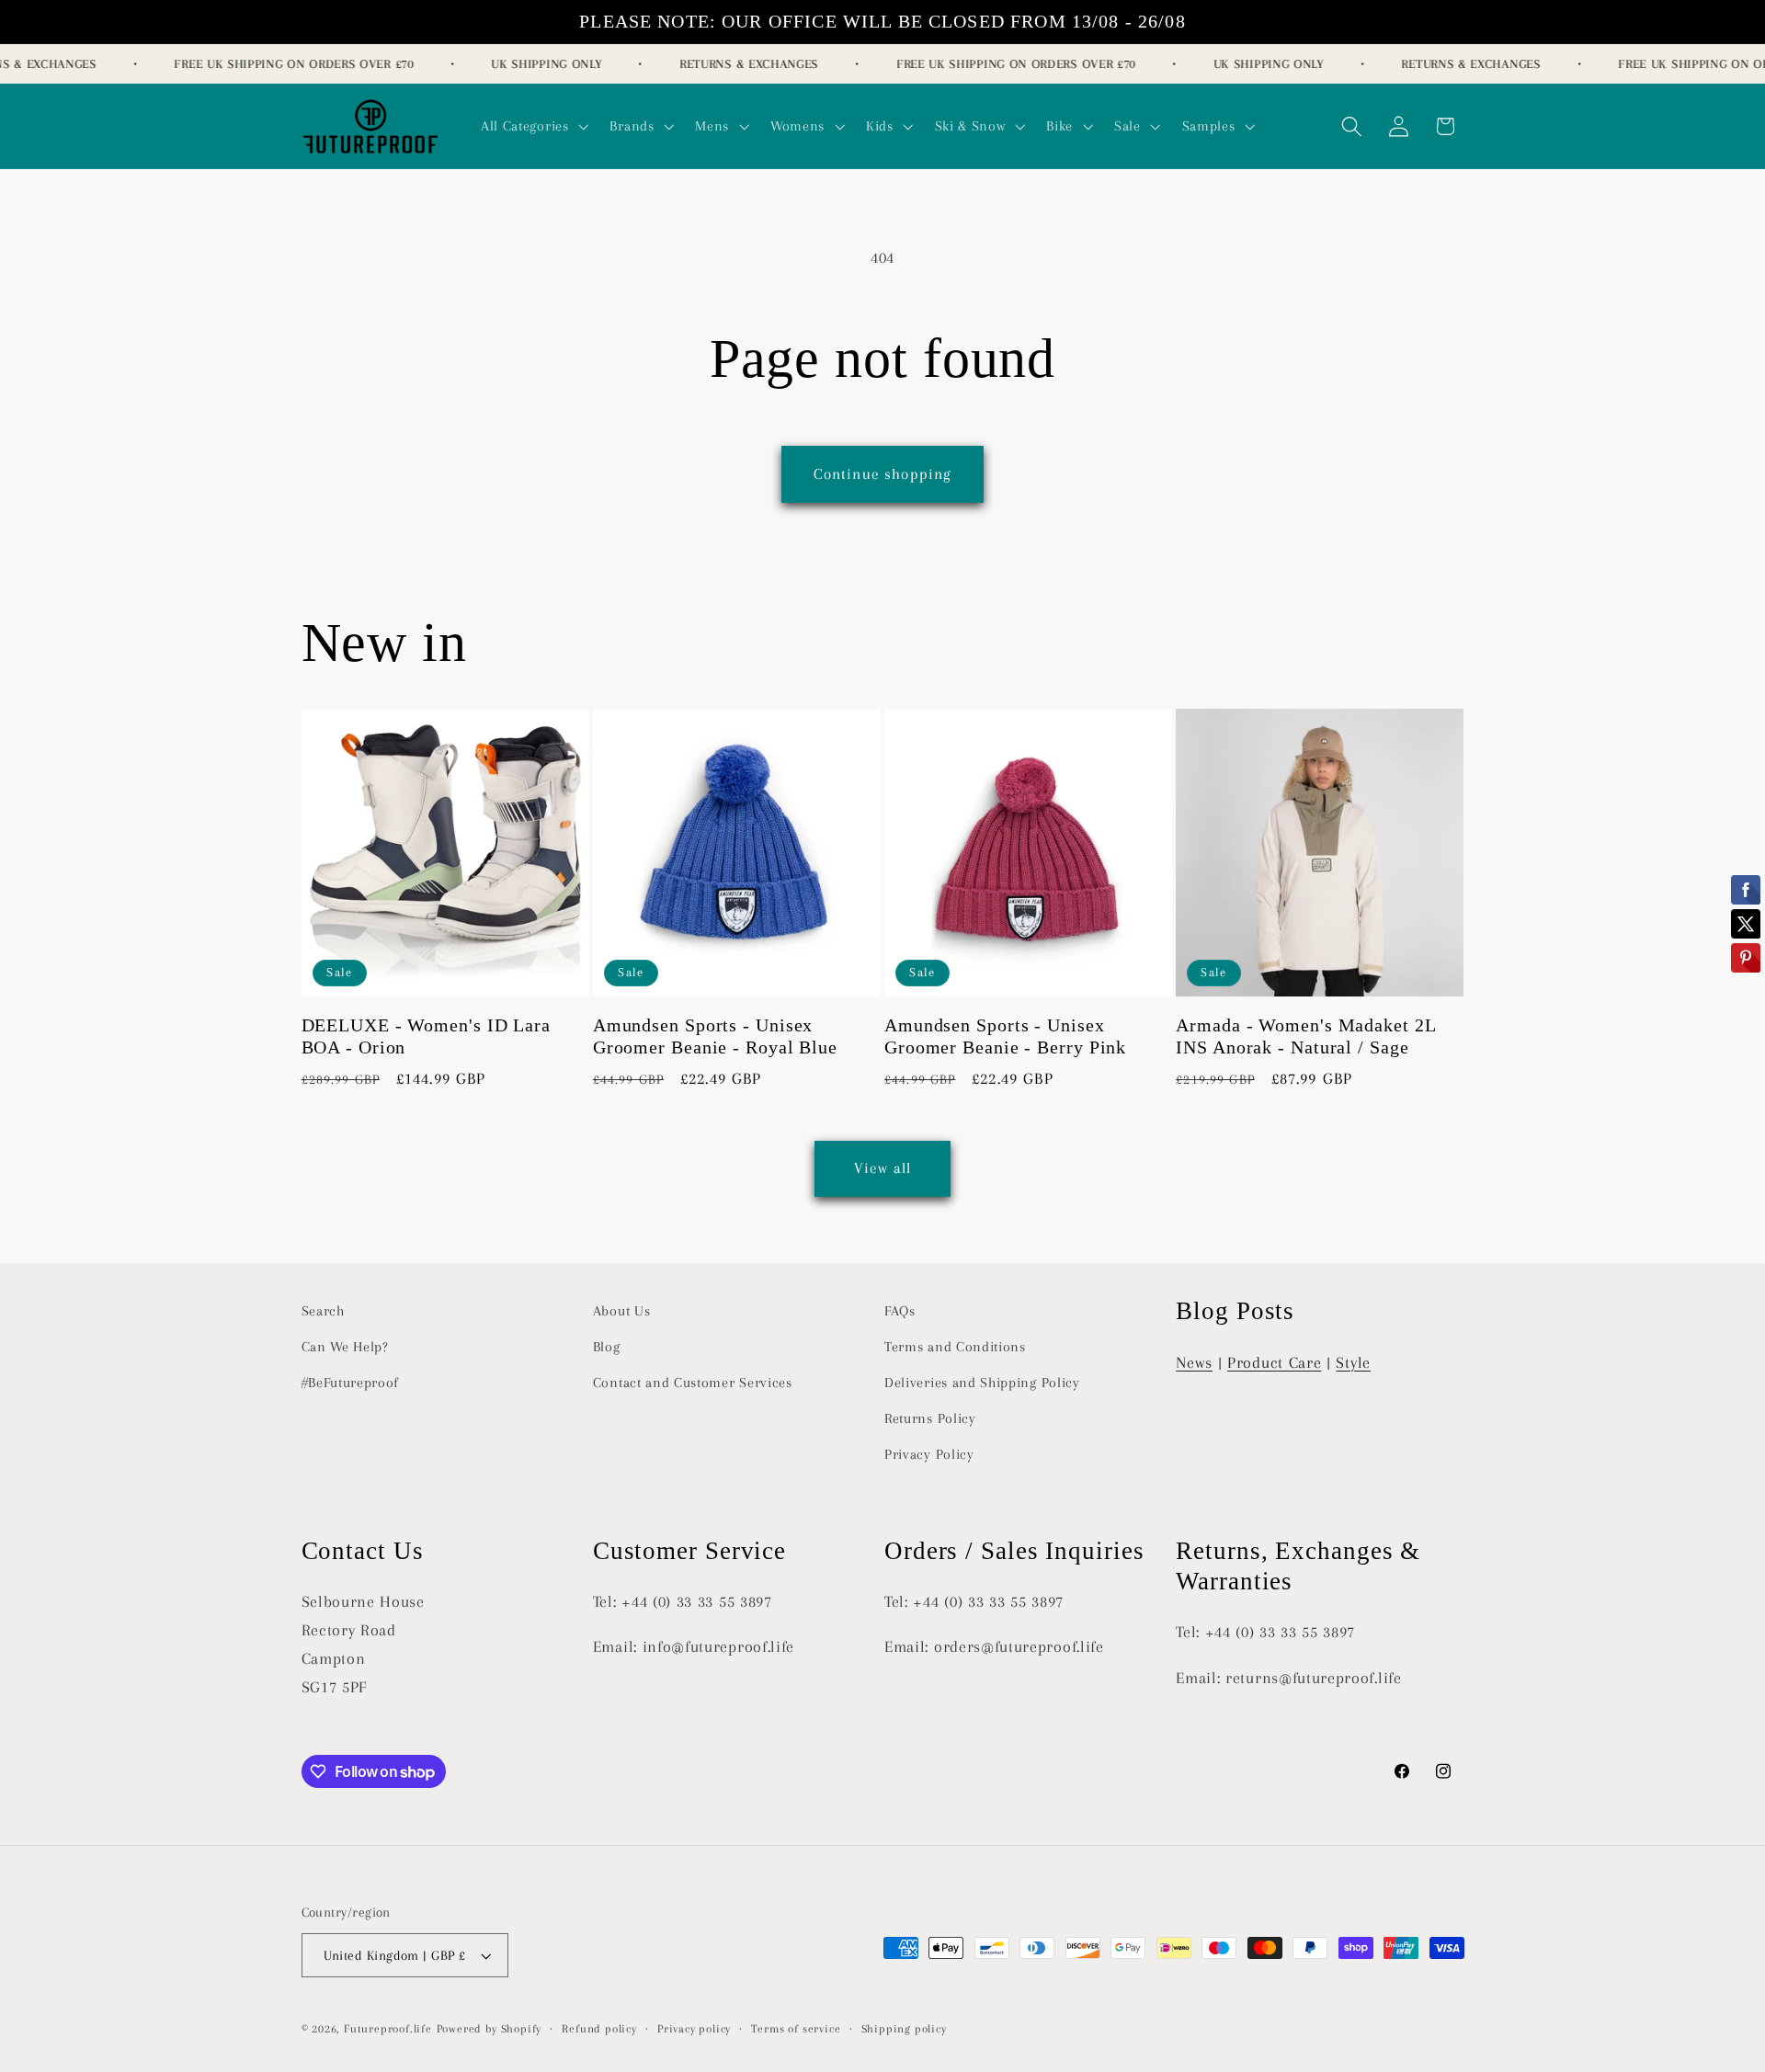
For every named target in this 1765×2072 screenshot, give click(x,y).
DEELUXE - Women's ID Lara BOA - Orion (427, 1036)
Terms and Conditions (955, 1347)
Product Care (1274, 1362)
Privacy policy (694, 2029)
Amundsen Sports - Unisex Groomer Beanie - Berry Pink (1005, 1036)
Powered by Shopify (490, 2029)
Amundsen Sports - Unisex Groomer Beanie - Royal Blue (715, 1036)
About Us (622, 1311)
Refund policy (599, 2029)
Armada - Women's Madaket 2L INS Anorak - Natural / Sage (1305, 1036)
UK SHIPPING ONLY (533, 64)
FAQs (900, 1311)
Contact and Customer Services (693, 1383)
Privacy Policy (929, 1454)
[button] (533, 126)
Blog (607, 1347)
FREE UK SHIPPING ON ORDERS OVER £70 (280, 64)
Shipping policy (904, 2029)
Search (323, 1311)
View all (882, 1168)
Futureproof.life (388, 2029)
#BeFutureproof (351, 1383)
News (1194, 1362)
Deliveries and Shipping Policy (982, 1383)
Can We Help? (345, 1347)
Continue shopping (883, 474)
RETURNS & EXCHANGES (736, 64)
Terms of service (796, 2029)
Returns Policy (930, 1418)
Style (1353, 1362)
